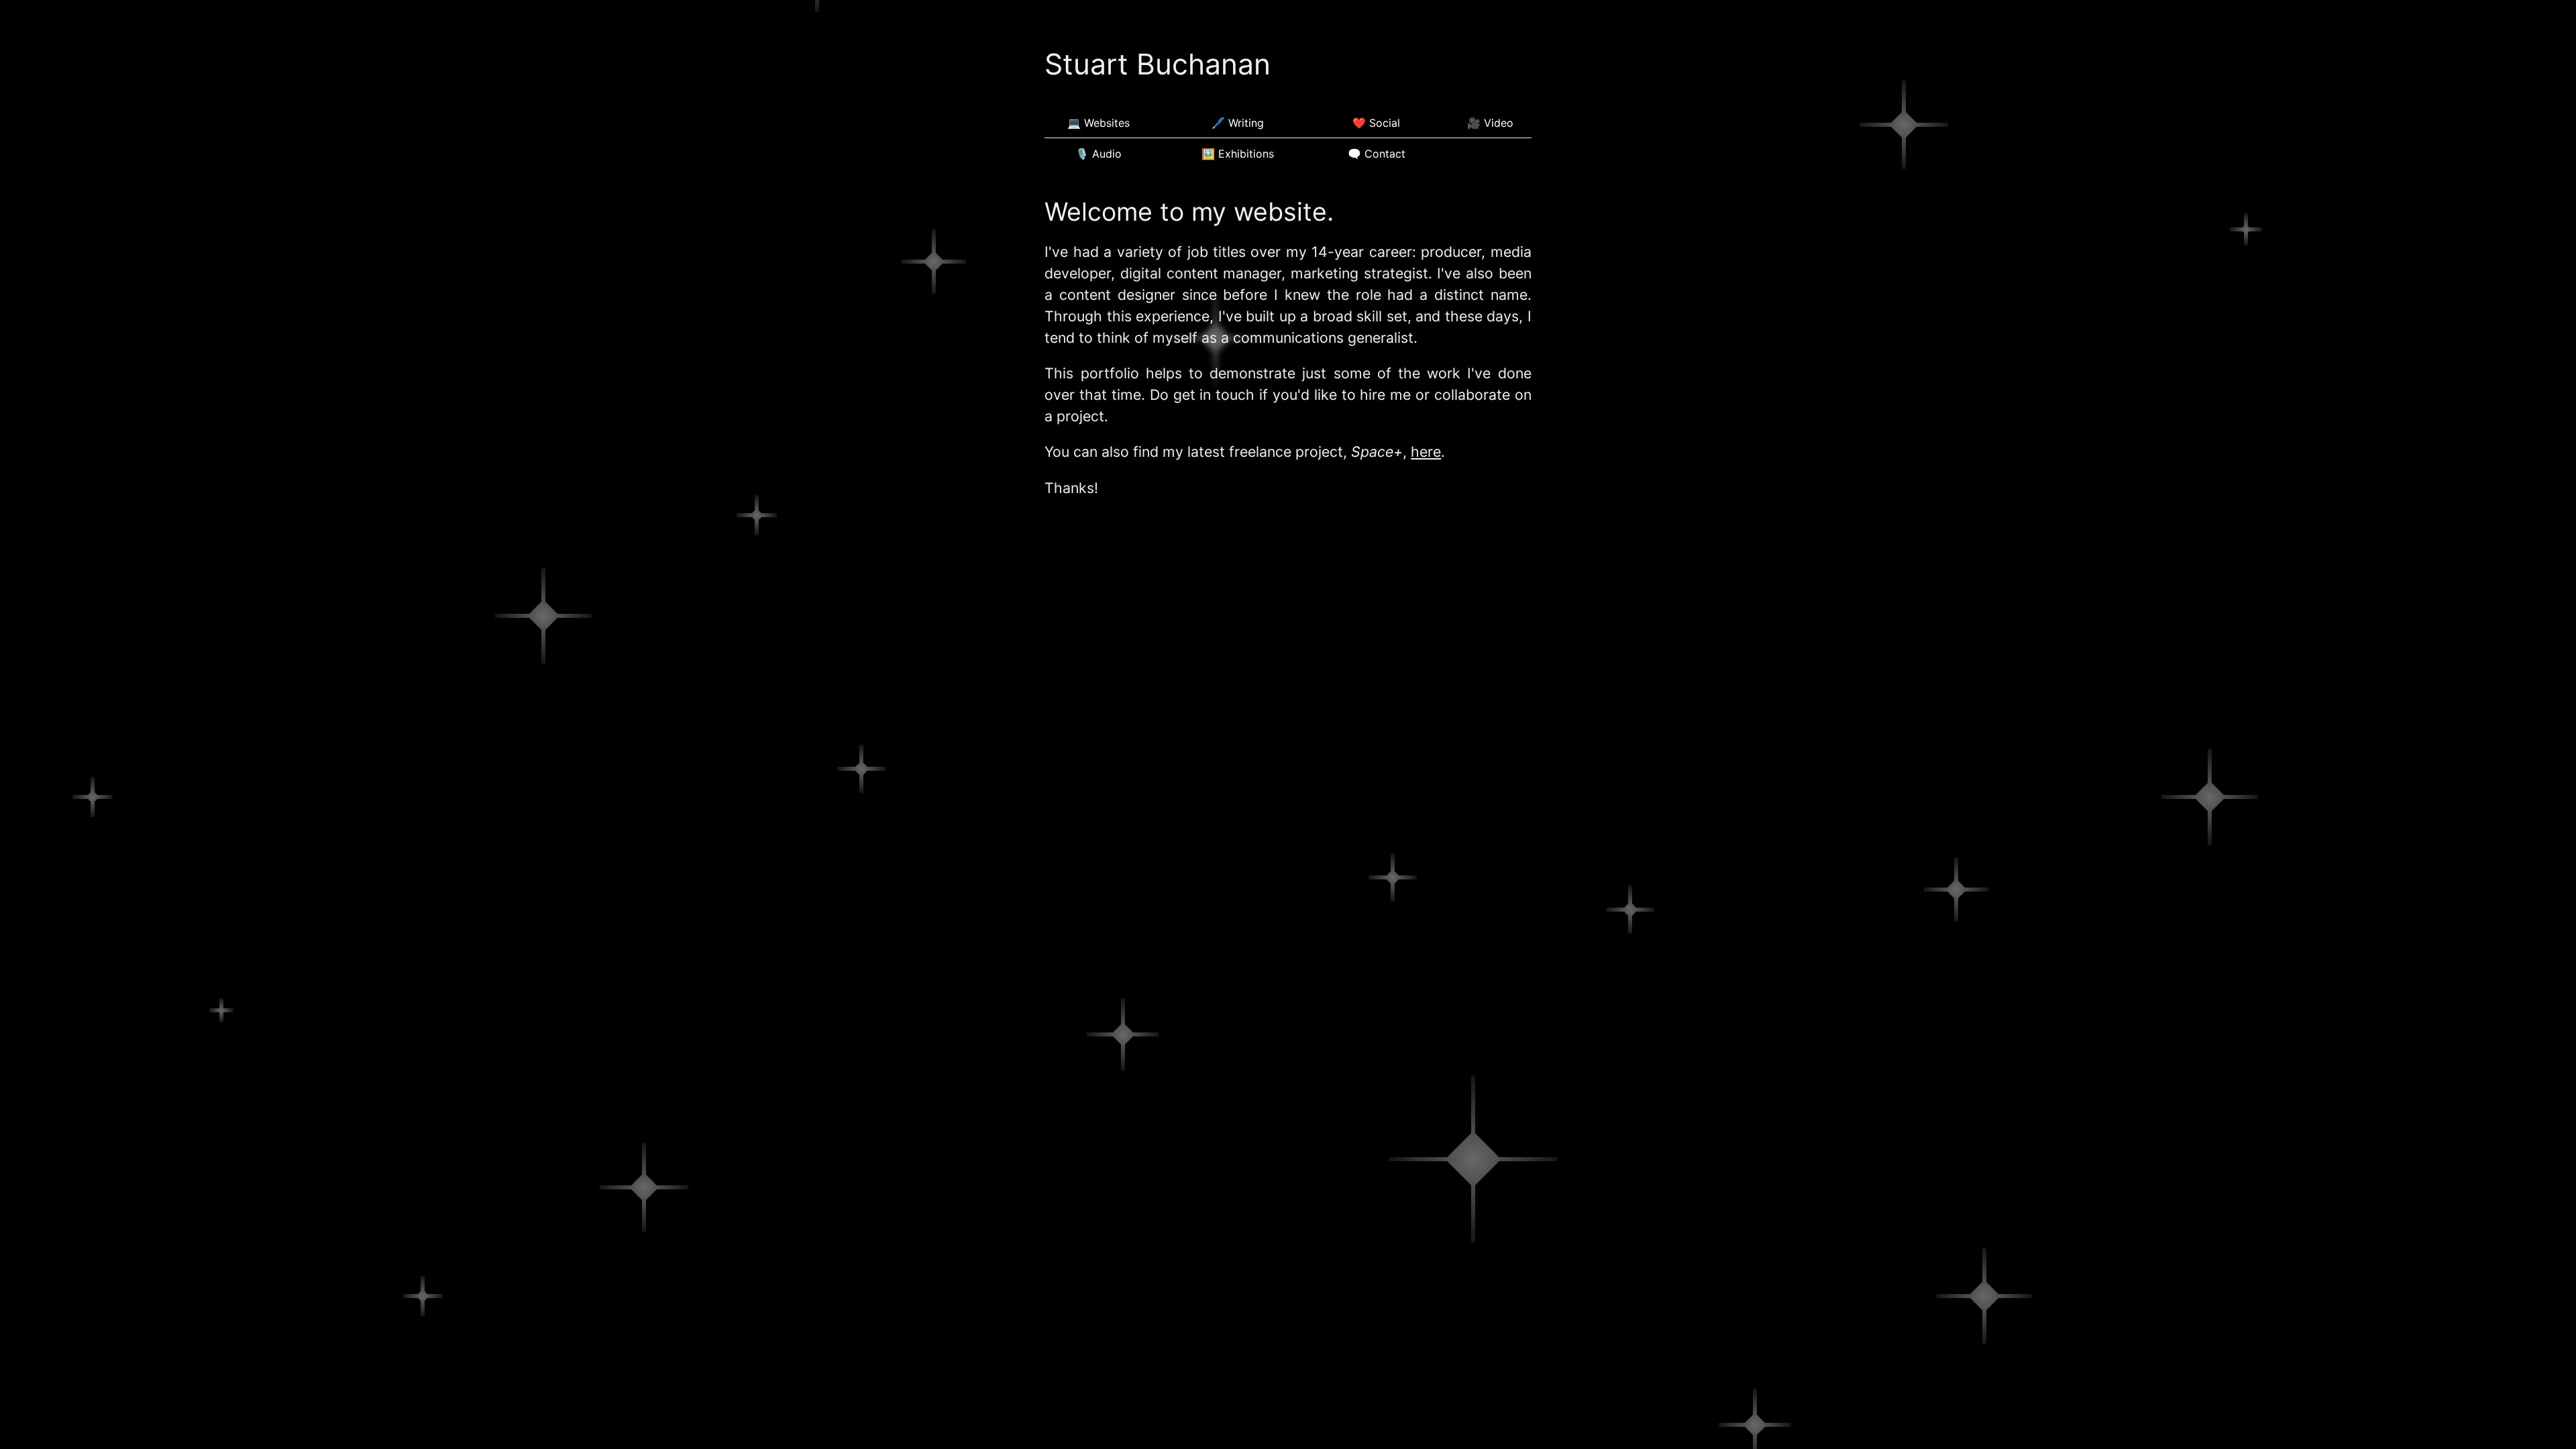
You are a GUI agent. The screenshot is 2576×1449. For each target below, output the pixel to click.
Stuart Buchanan (1158, 64)
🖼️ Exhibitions (1238, 154)
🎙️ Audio (1098, 154)
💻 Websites (1098, 123)
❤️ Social (1376, 123)
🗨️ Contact (1377, 154)
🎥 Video (1490, 123)
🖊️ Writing (1238, 123)
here (1426, 451)
